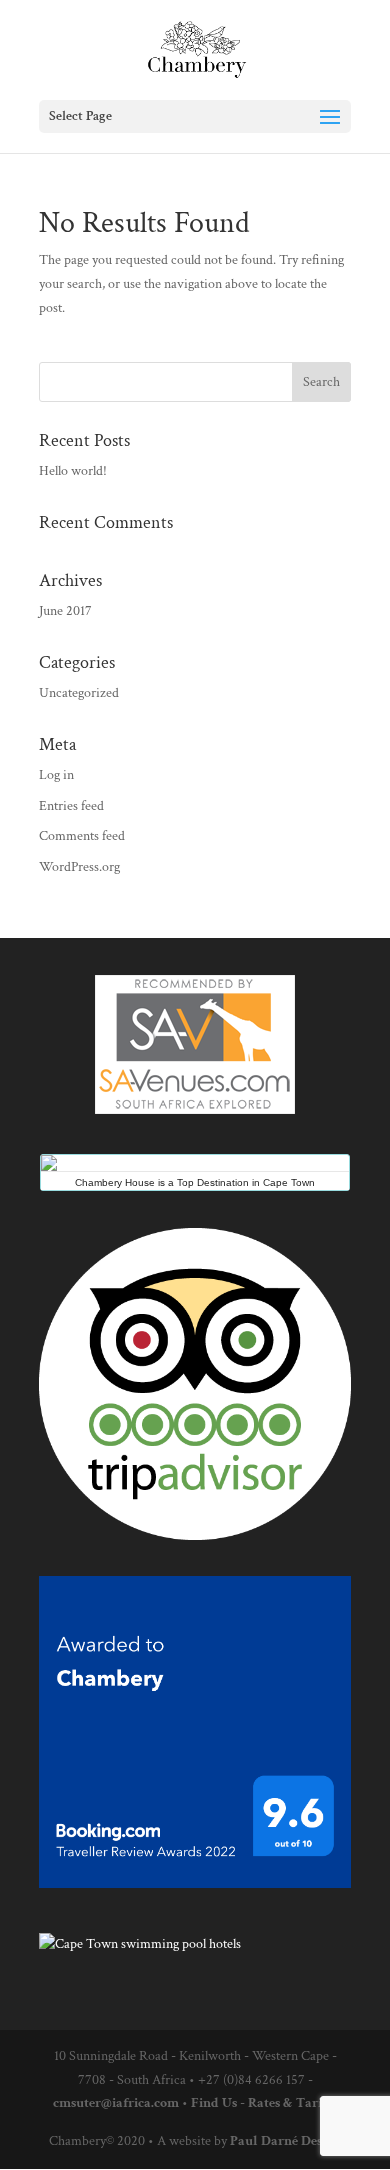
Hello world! (73, 471)
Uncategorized (79, 693)
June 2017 (65, 611)
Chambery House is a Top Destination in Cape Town (195, 1182)
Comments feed (82, 836)
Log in (56, 775)
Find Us (214, 2103)
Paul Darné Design (285, 2141)
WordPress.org (79, 867)
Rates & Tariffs (293, 2103)
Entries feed (71, 806)
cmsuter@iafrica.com (116, 2103)
